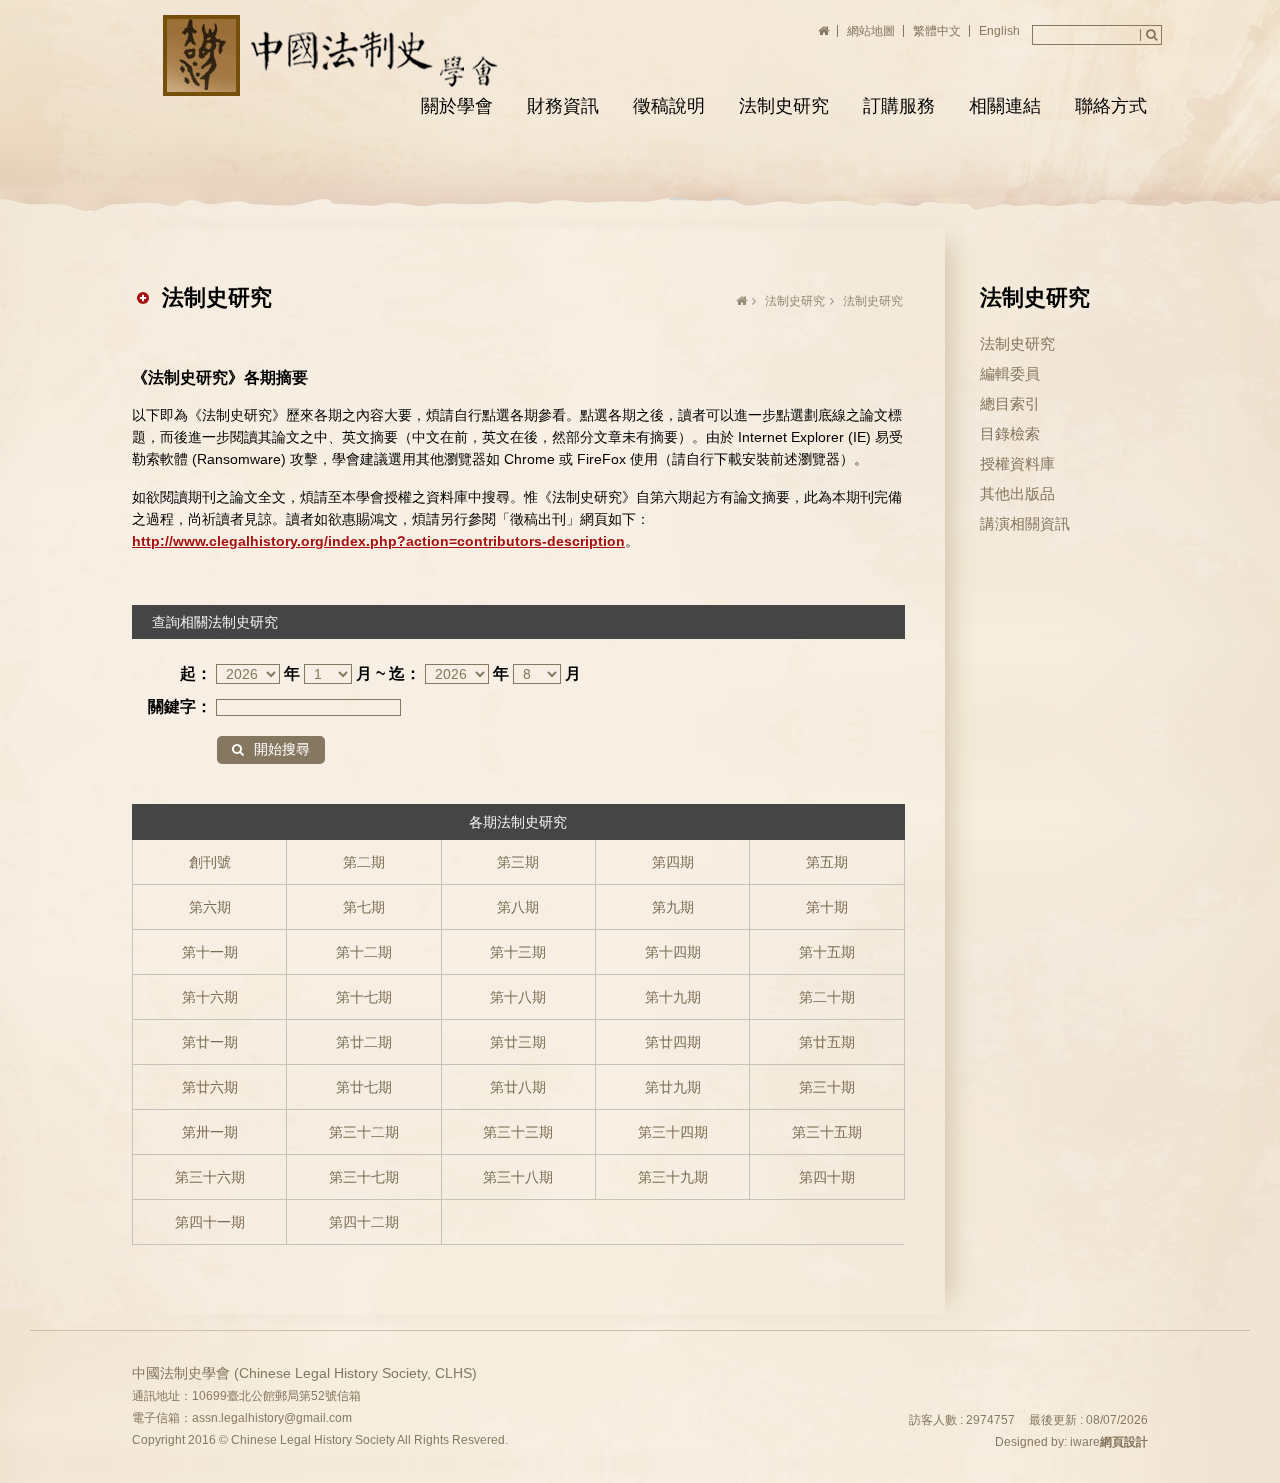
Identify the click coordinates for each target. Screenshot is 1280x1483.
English (999, 31)
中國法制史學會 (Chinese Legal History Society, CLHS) (334, 55)
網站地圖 (871, 31)
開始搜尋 (282, 749)
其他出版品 (1017, 493)
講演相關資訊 (1025, 523)
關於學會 (457, 106)
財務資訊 (563, 106)
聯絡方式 (1111, 106)
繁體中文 (937, 31)
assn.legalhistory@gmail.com (272, 1418)
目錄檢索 (1010, 433)
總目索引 (1010, 403)
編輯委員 (1010, 373)
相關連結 (1005, 106)
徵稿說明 (669, 106)
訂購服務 (899, 106)
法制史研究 (784, 106)
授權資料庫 (1017, 463)
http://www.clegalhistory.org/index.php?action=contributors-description (378, 541)
